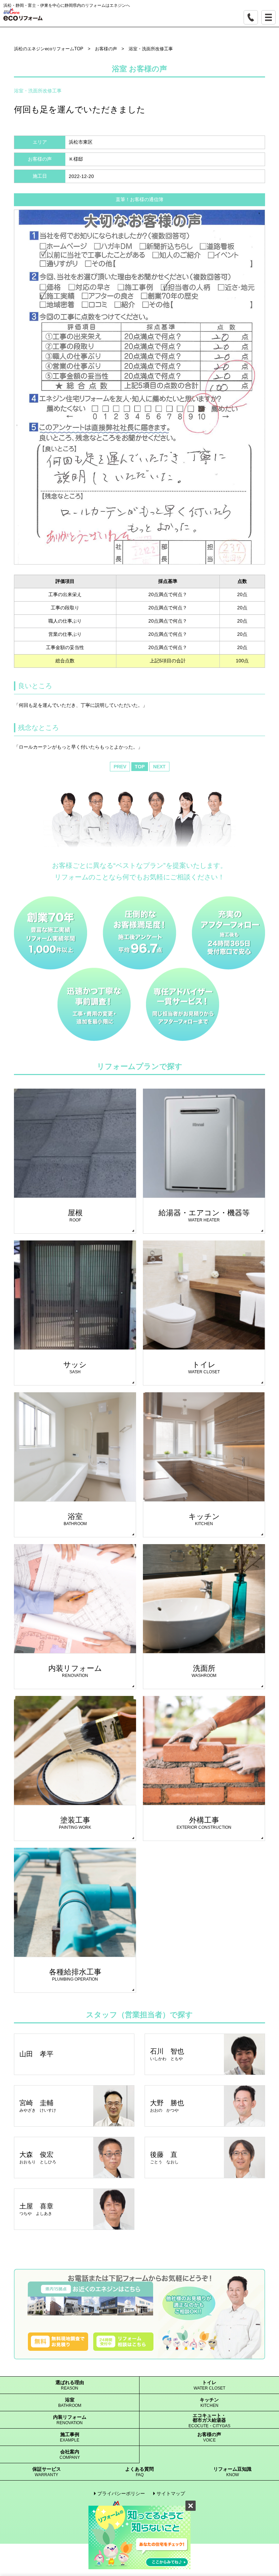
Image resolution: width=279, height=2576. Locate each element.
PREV (120, 767)
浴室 (70, 2403)
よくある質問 (139, 2472)
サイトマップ (171, 2493)
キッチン (209, 2403)
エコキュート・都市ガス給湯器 (209, 2421)
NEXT (159, 767)
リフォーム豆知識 (232, 2472)
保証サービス (47, 2472)
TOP (140, 767)
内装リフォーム (70, 2420)
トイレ (209, 2385)
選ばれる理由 (70, 2385)
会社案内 (70, 2455)
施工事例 (70, 2437)
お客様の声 (209, 2437)
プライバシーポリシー (121, 2493)
